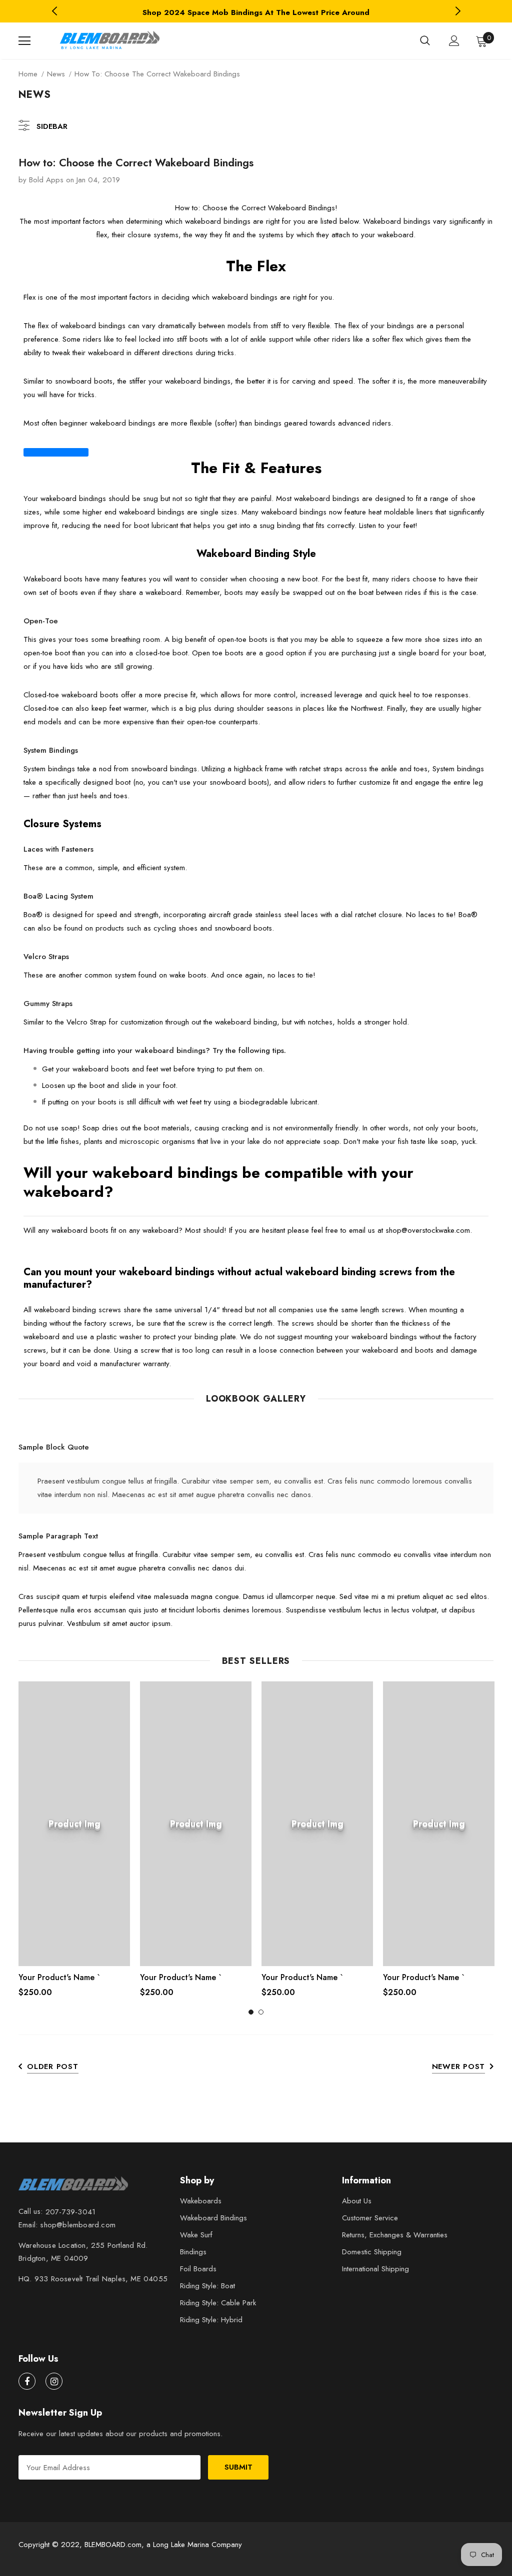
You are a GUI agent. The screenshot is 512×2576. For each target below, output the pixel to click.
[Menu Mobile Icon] (24, 41)
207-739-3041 (70, 2212)
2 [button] (261, 2012)
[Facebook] (27, 2381)
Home (28, 74)
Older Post (53, 2066)
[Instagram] (54, 2381)
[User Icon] (454, 41)
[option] (256, 12)
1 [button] (251, 2012)
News (56, 74)
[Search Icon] (425, 41)
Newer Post (459, 2066)
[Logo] (108, 41)
